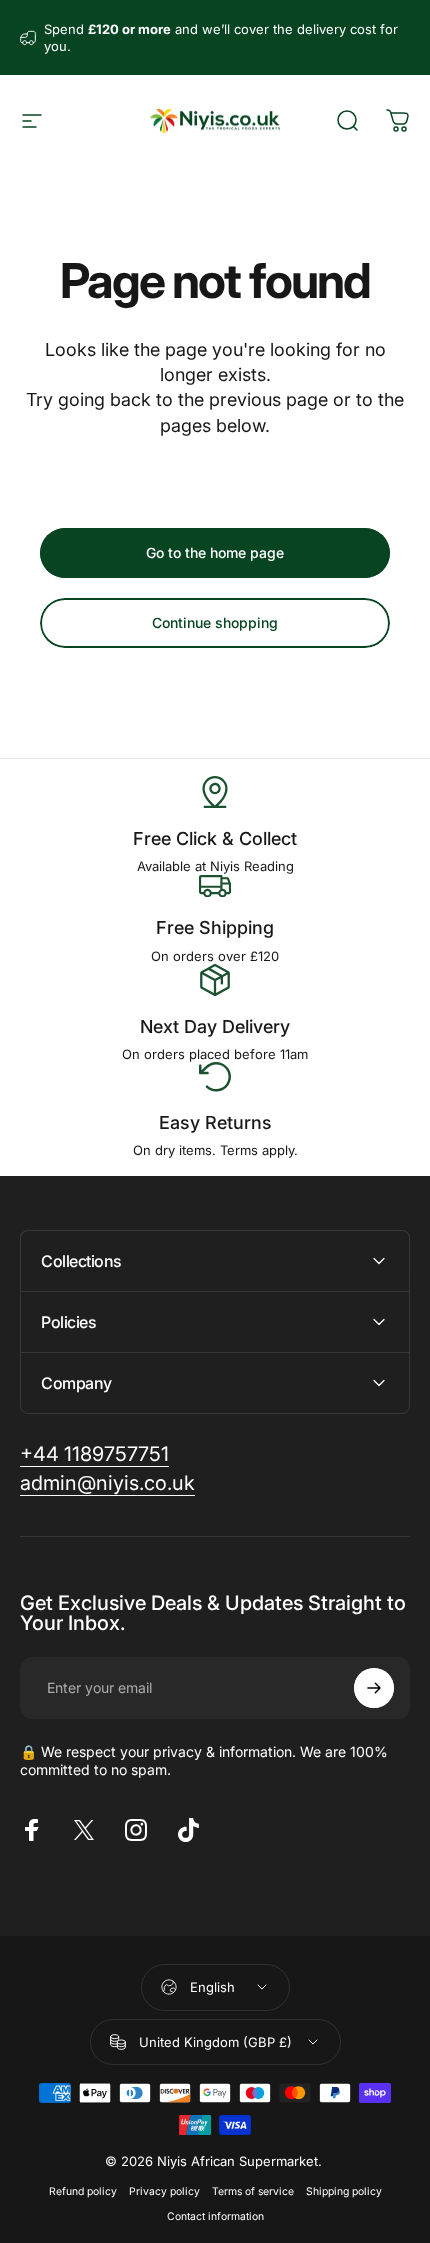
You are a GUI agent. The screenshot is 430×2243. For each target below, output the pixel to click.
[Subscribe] (374, 1688)
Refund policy (83, 2191)
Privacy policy (164, 2191)
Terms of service (253, 2191)
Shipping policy (344, 2191)
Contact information (215, 2216)
